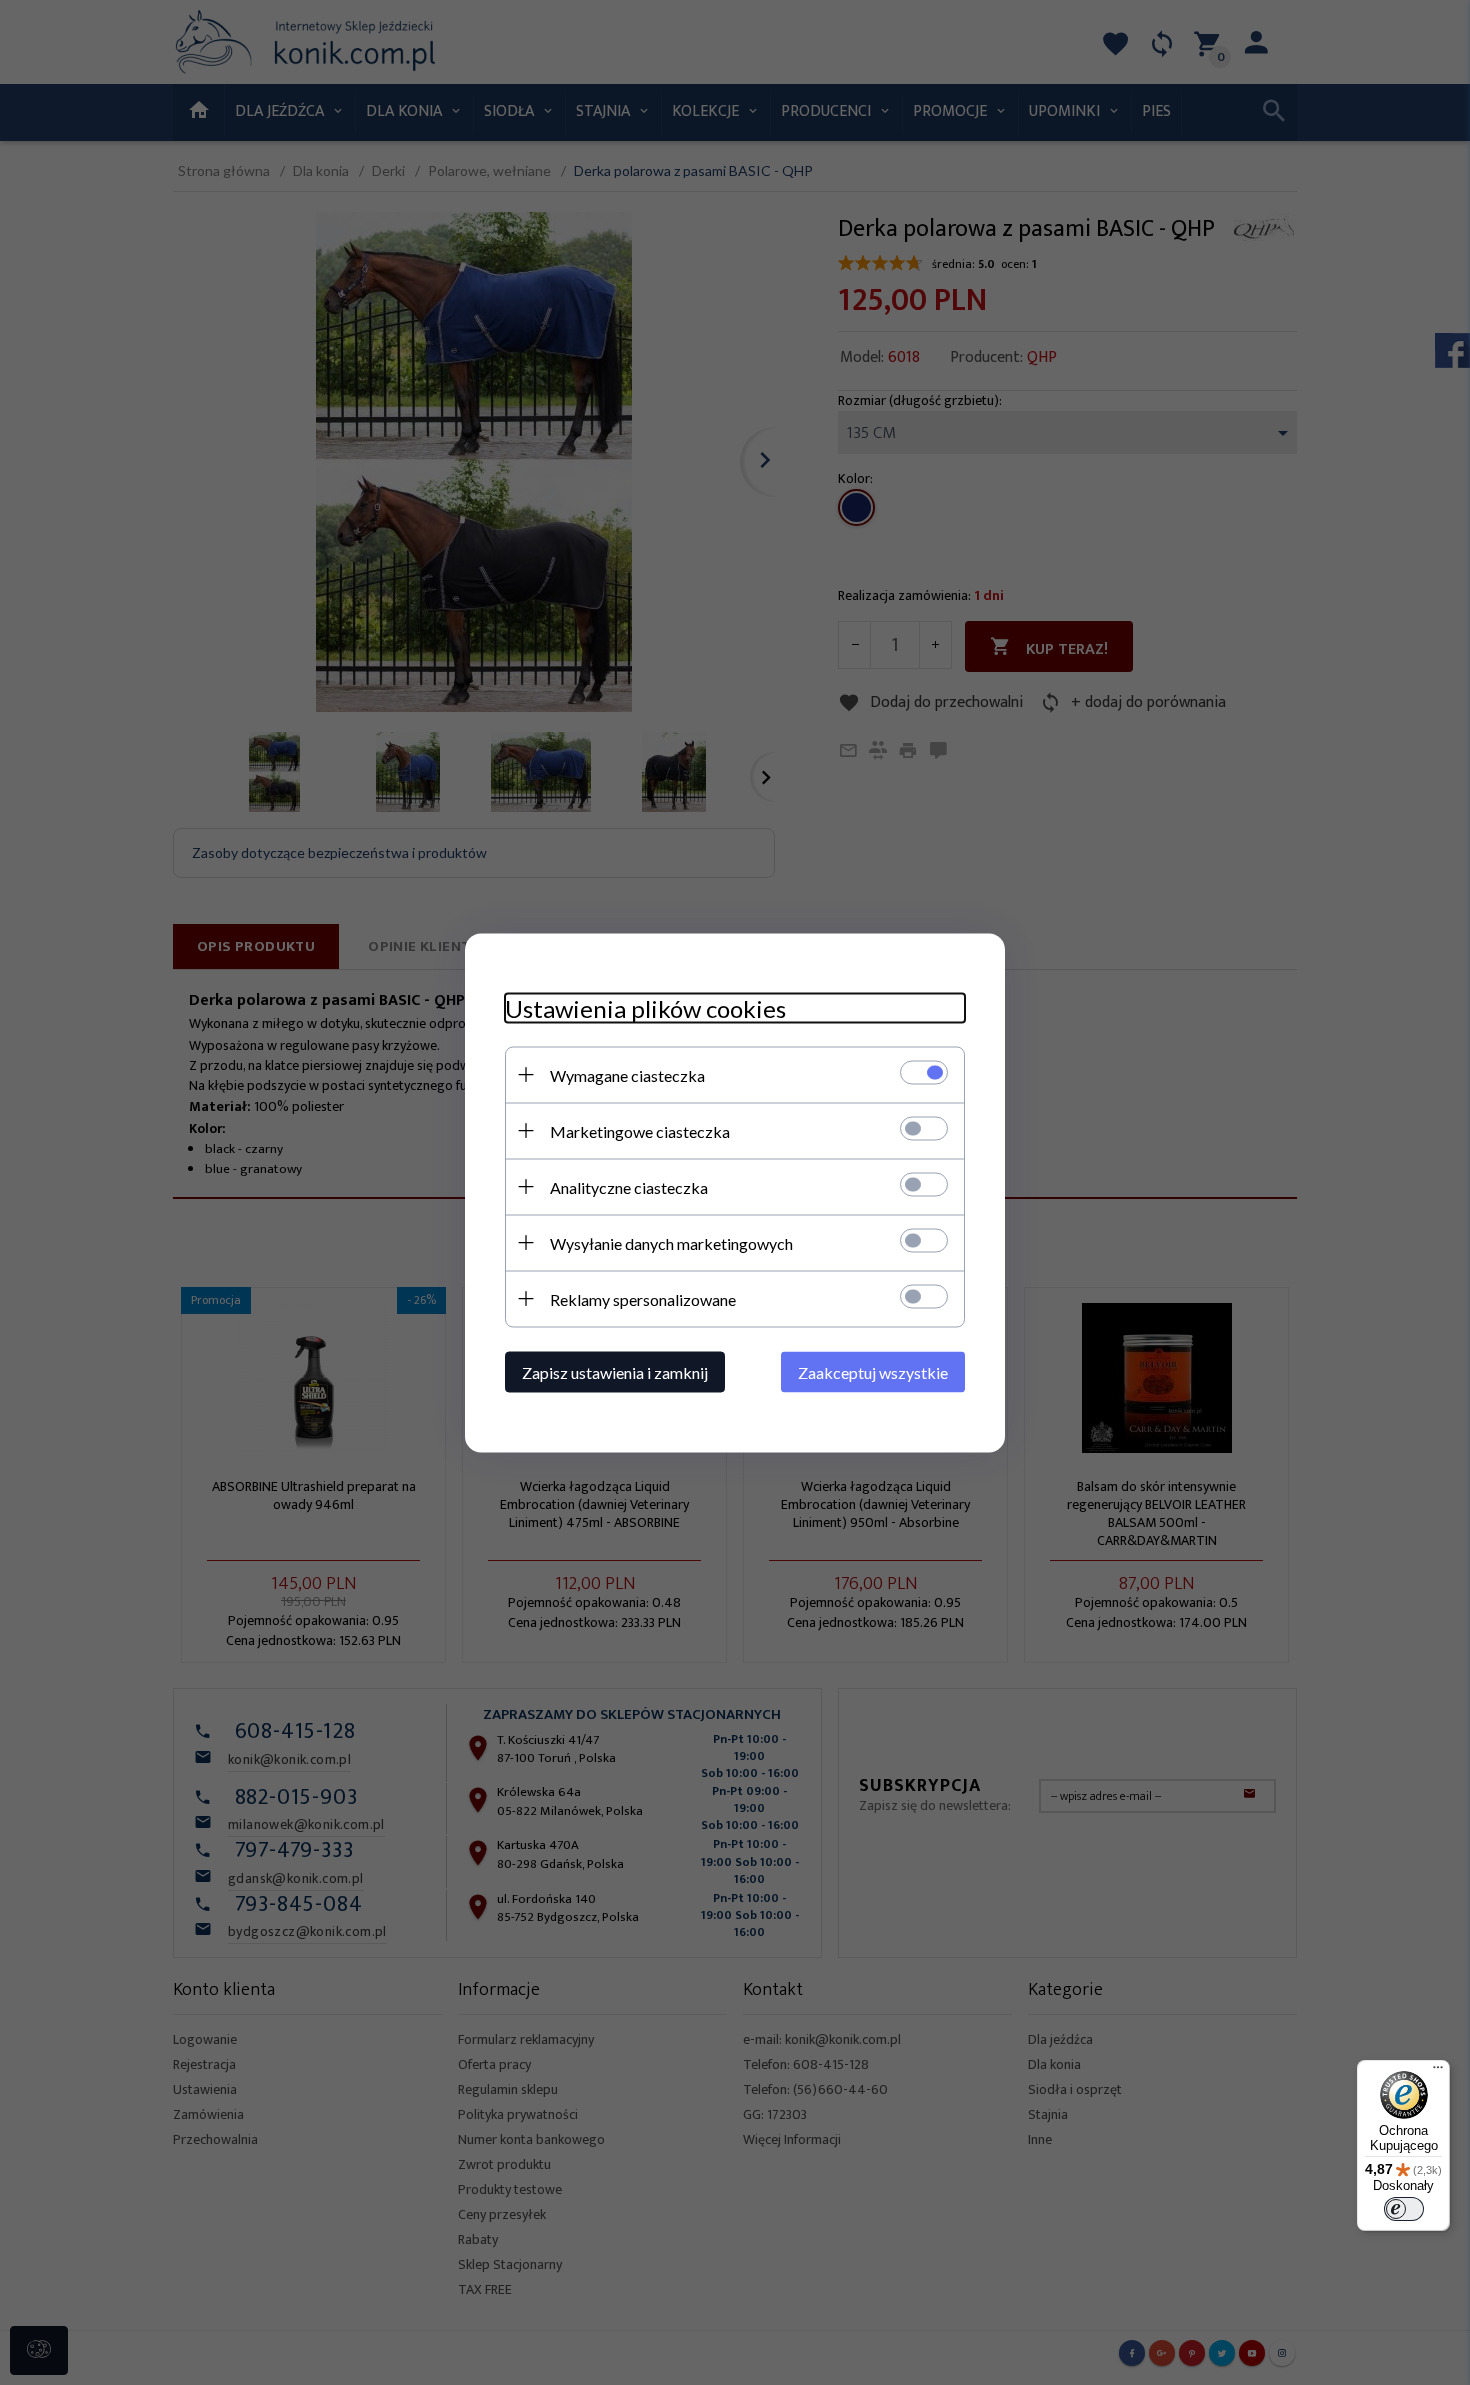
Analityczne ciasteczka (629, 1186)
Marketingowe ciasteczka (640, 1130)
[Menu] (1438, 2072)
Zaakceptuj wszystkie (873, 1371)
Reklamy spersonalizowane (643, 1298)
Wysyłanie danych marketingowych (671, 1242)
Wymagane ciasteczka (627, 1074)
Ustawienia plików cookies (645, 1007)
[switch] (1404, 2209)
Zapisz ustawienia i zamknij (615, 1371)
